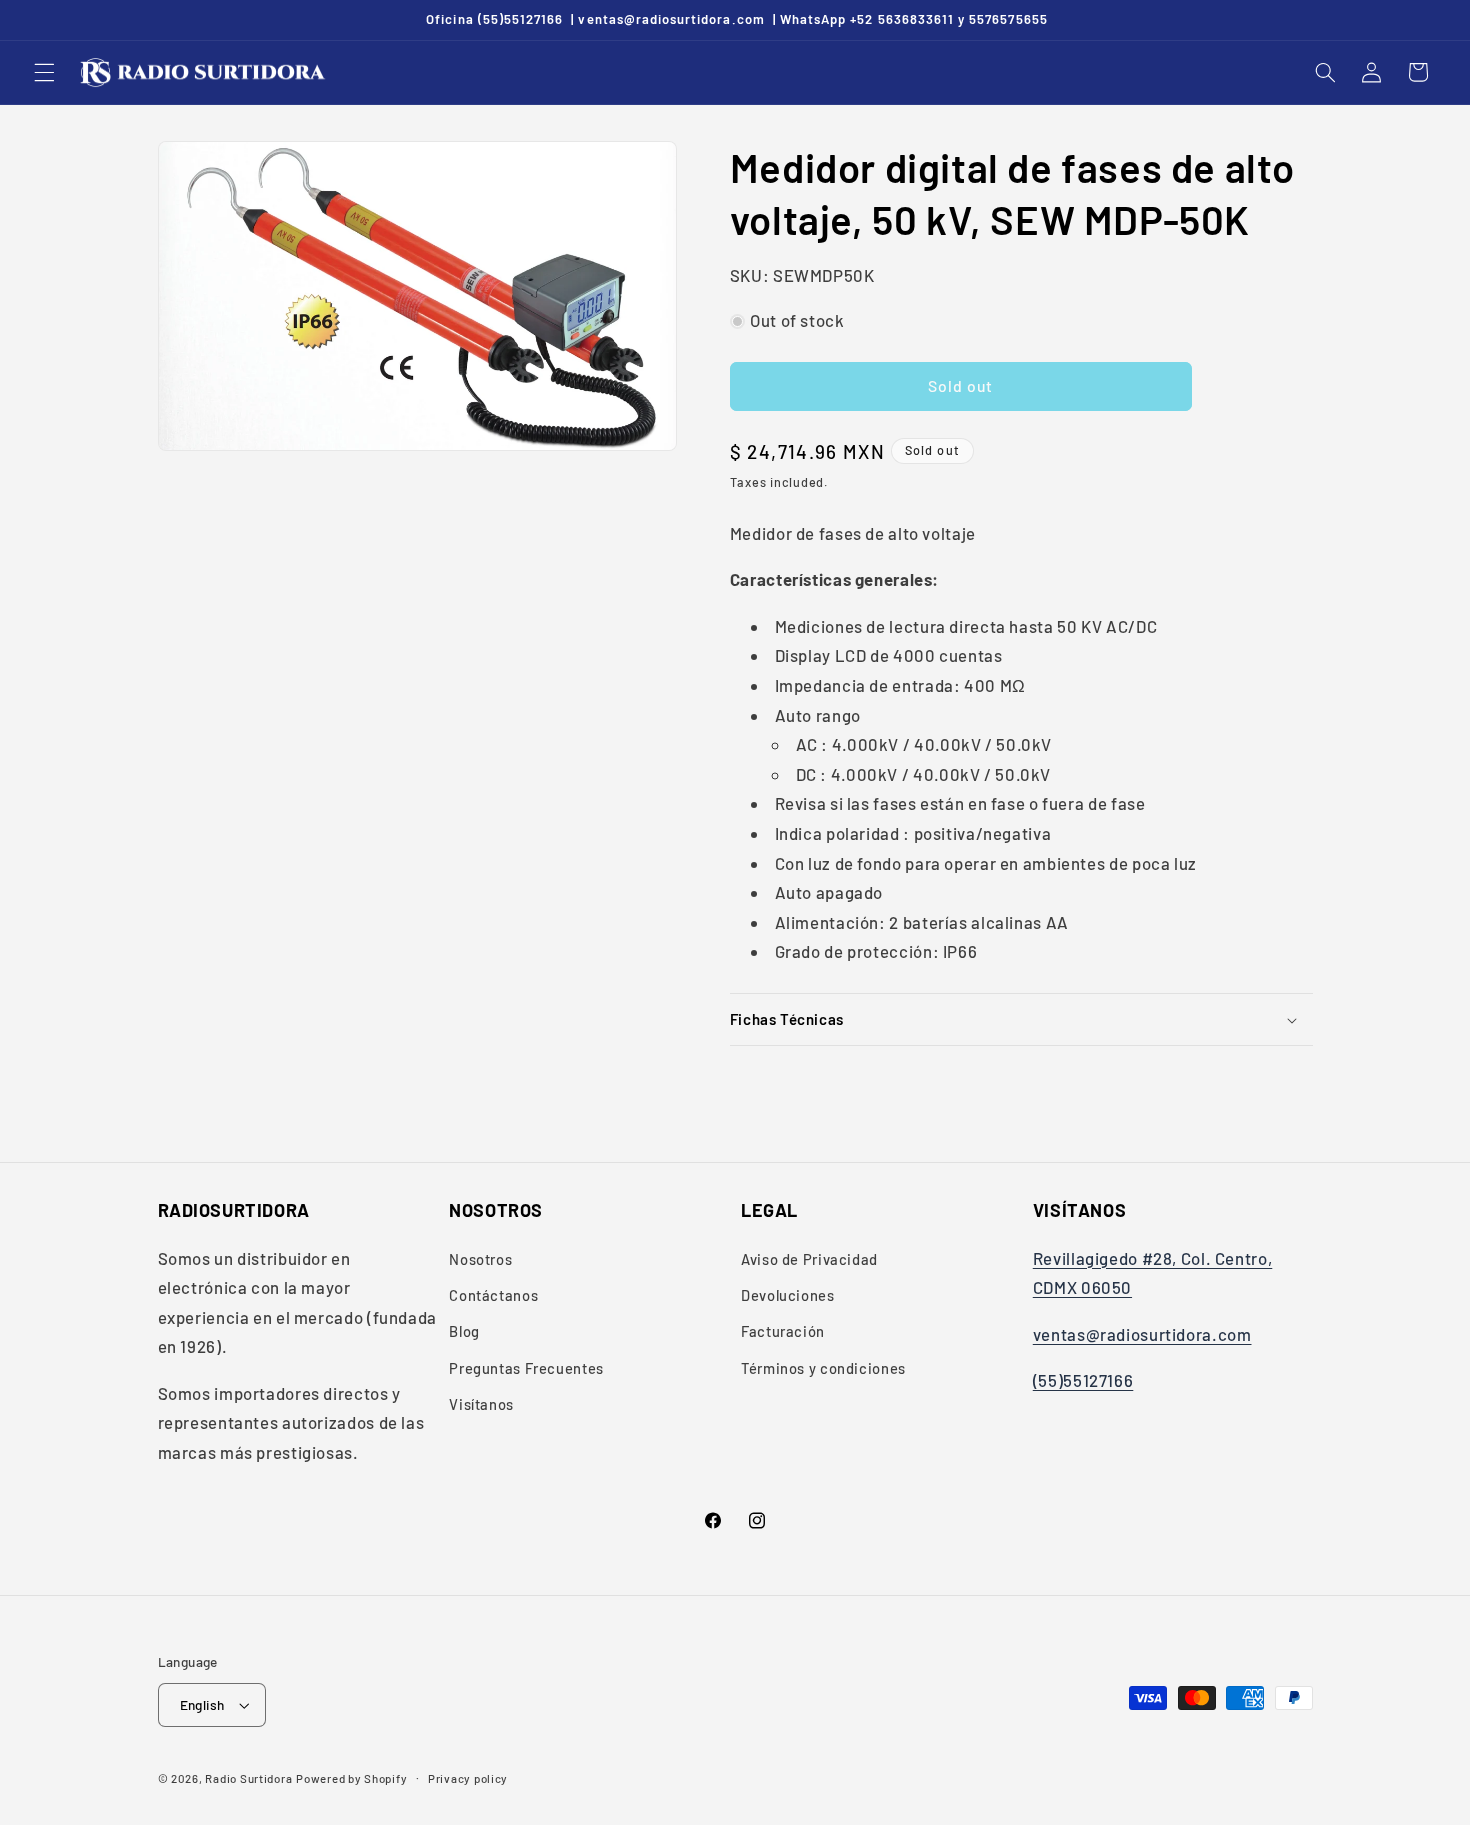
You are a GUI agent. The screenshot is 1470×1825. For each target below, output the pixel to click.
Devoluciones (788, 1295)
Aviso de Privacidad (809, 1259)
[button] (44, 72)
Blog (464, 1331)
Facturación (783, 1331)
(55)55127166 (1083, 1380)
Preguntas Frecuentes (526, 1368)
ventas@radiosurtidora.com (1142, 1334)
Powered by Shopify (351, 1778)
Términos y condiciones (823, 1368)
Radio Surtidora (248, 1778)
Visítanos (481, 1404)
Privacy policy (468, 1778)
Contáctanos (493, 1295)
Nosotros (480, 1259)
